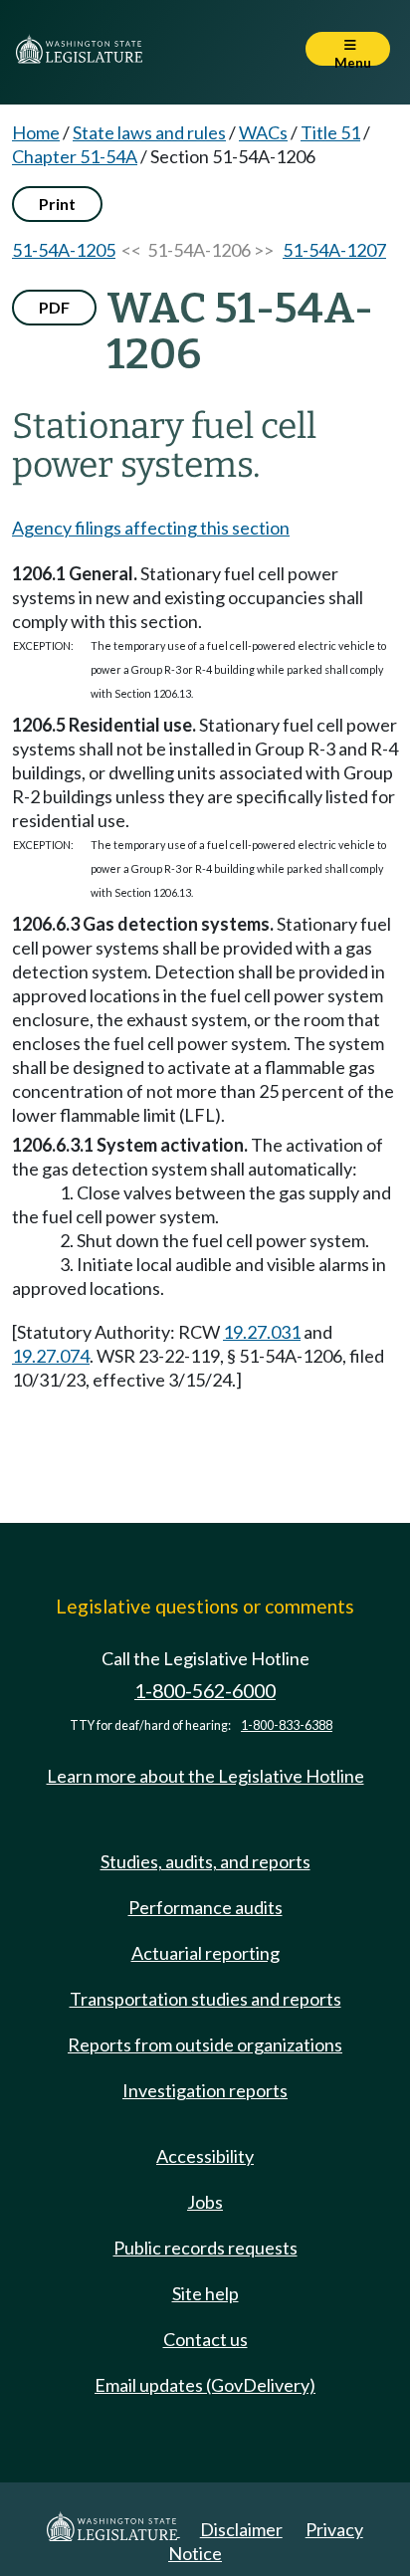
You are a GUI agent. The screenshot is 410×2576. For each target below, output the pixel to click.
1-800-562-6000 (205, 1691)
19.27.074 (51, 1356)
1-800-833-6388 (287, 1725)
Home (36, 132)
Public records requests (205, 2248)
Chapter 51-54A (75, 156)
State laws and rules (149, 132)
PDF (54, 307)
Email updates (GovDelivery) (205, 2385)
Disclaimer (241, 2529)
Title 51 (330, 132)
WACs (263, 132)
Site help (205, 2293)
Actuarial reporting (205, 1953)
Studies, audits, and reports (205, 1861)
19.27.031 (262, 1332)
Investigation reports (205, 2090)
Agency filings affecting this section (151, 528)
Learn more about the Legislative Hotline (205, 1776)
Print (57, 204)
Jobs (205, 2202)
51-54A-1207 (334, 250)
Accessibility (205, 2156)
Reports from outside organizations (205, 2044)
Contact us (205, 2339)
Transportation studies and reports (205, 1999)
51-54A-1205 (64, 250)
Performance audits (205, 1907)
